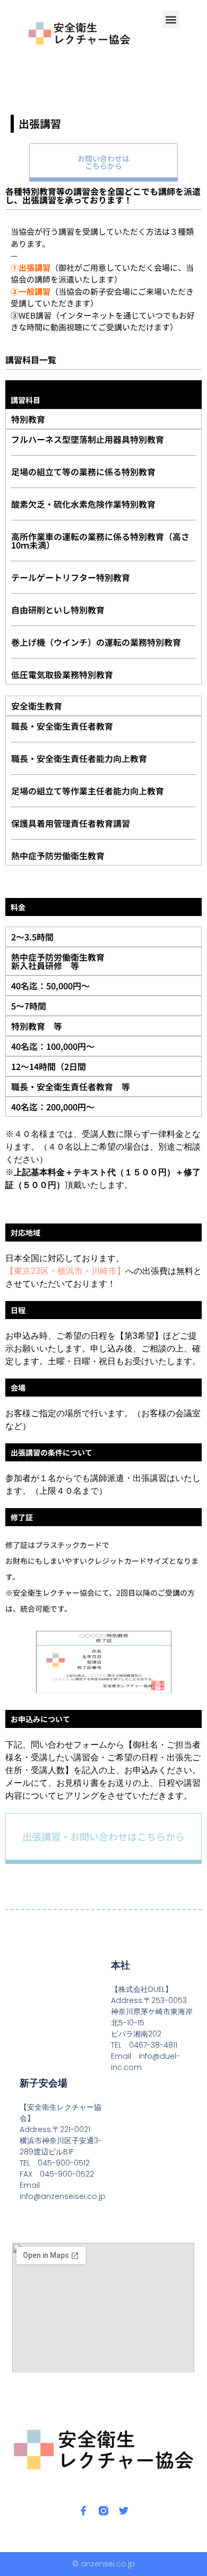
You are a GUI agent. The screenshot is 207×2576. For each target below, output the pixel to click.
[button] (171, 19)
